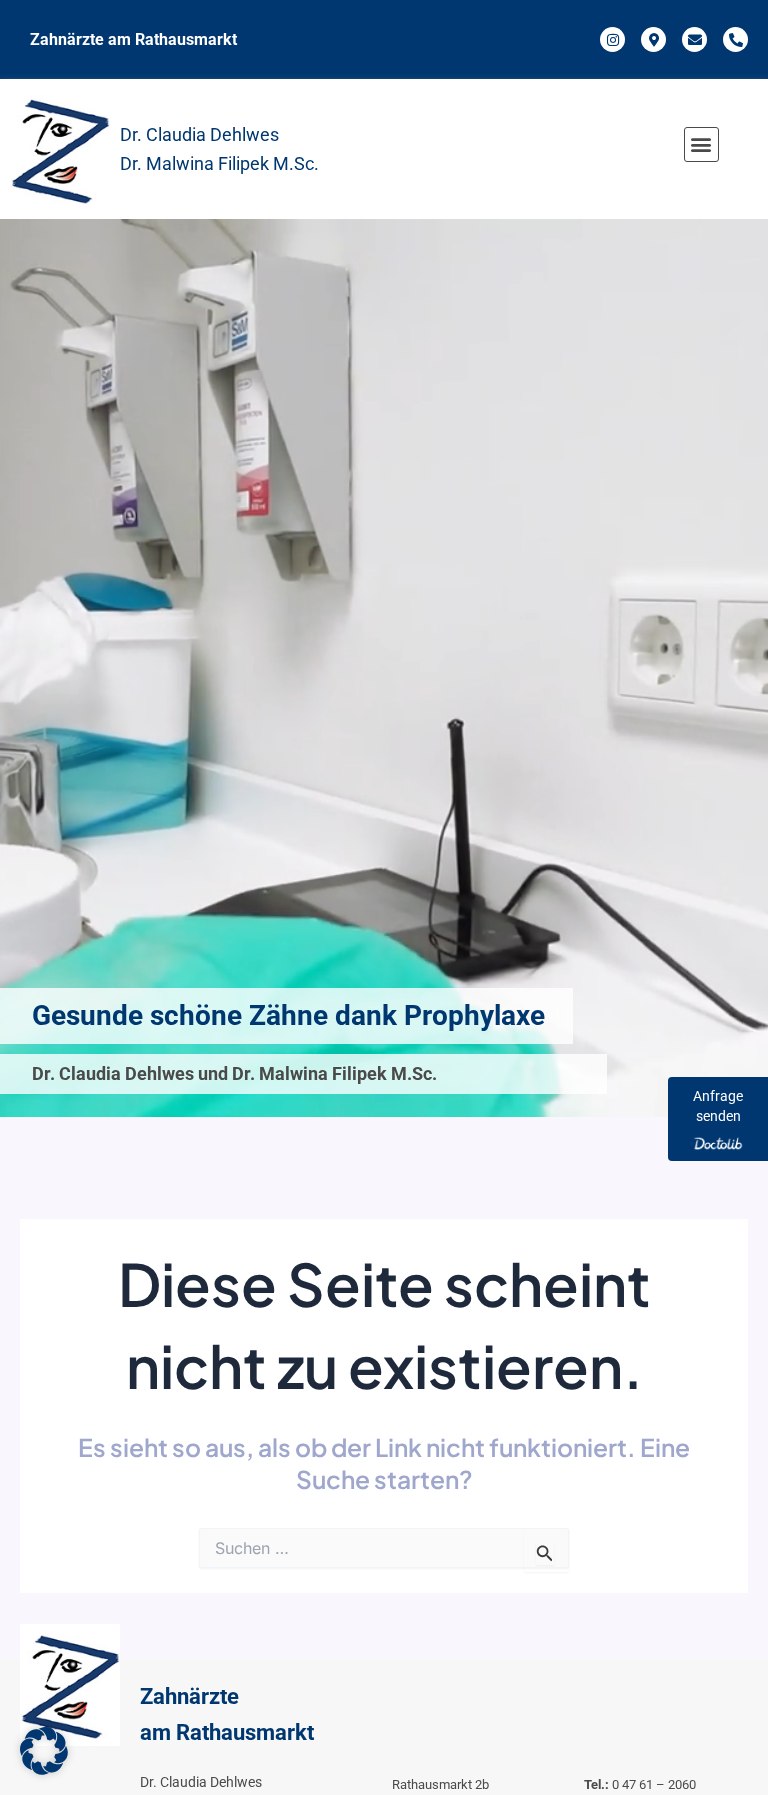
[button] (701, 144)
